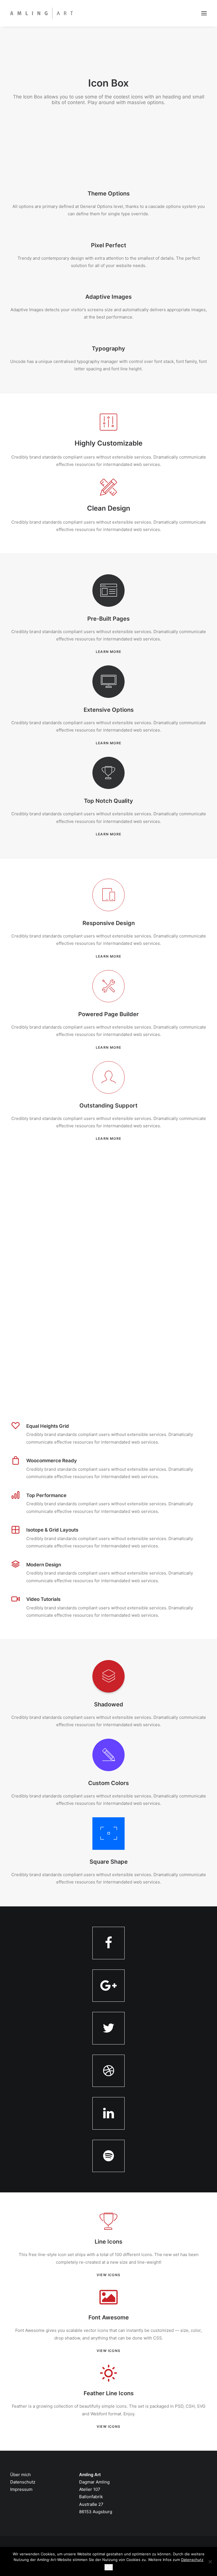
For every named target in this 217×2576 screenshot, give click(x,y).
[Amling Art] (42, 13)
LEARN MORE (108, 652)
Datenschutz (23, 2482)
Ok (109, 2567)
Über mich (20, 2475)
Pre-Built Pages (108, 619)
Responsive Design (109, 923)
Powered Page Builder (108, 1014)
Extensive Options (109, 710)
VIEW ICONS (108, 2275)
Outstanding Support (108, 1106)
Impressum (21, 2489)
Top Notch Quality (108, 801)
